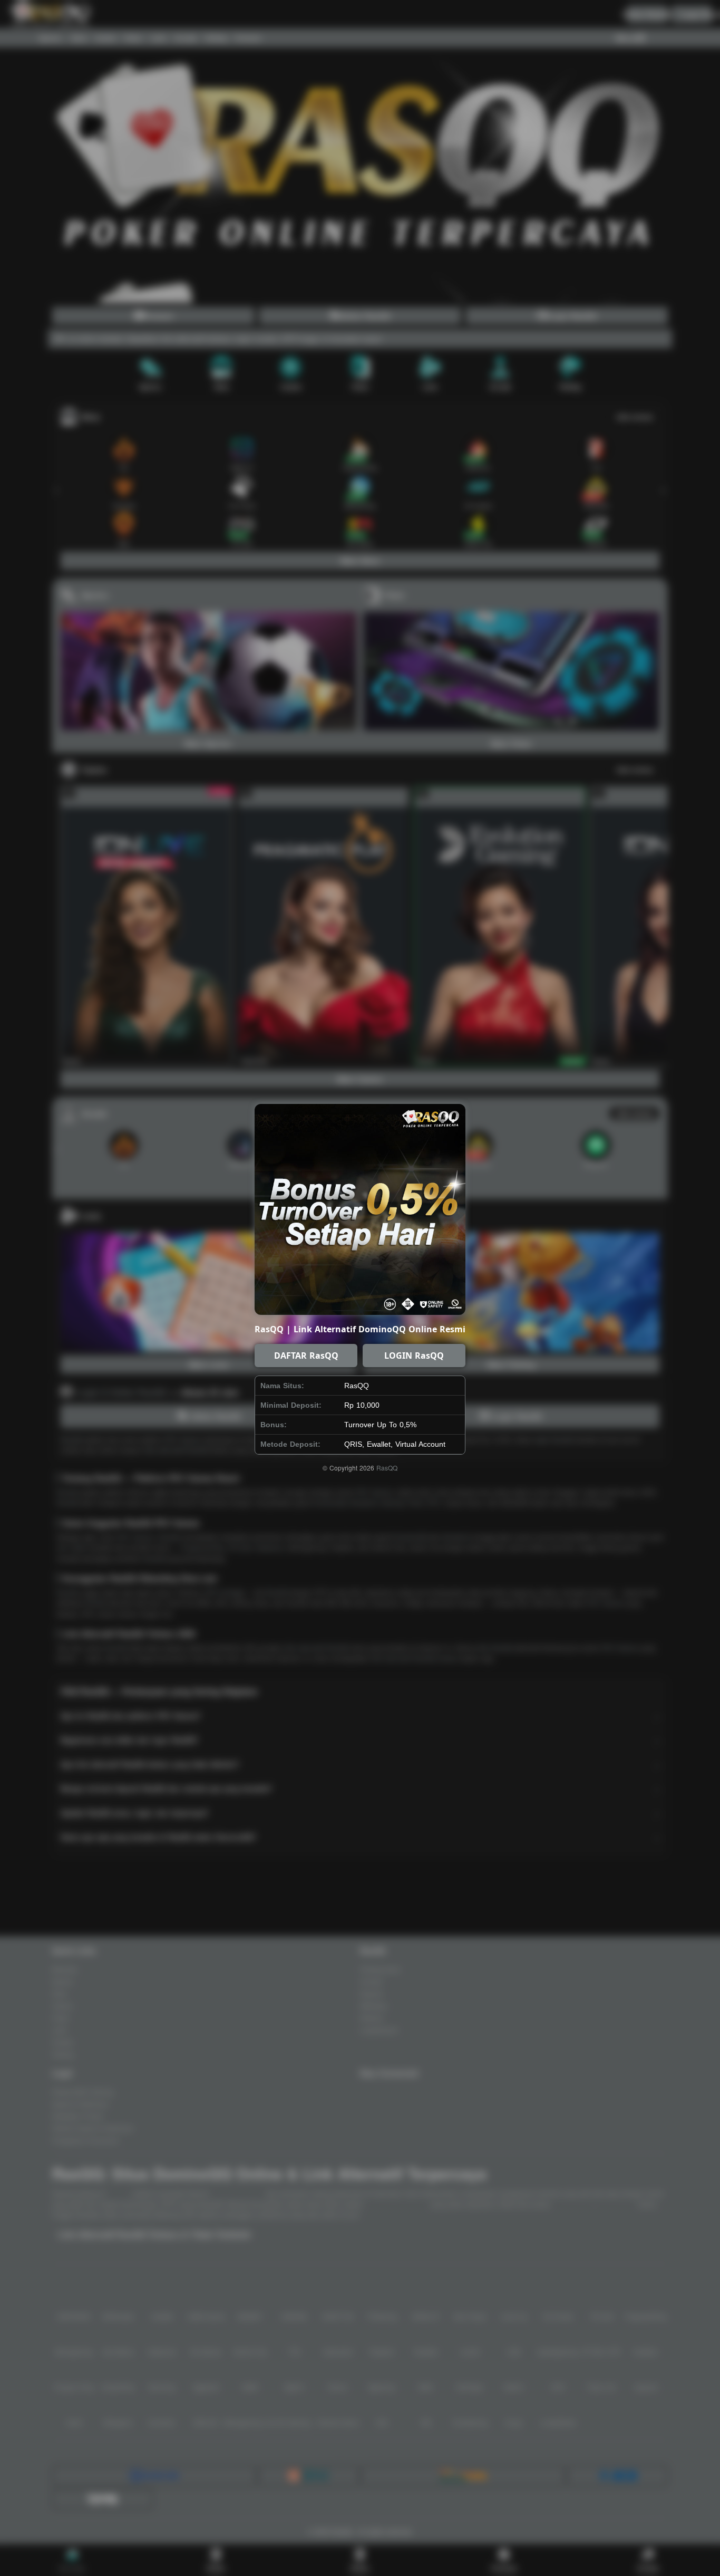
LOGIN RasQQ (414, 1356)
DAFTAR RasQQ (306, 1356)
